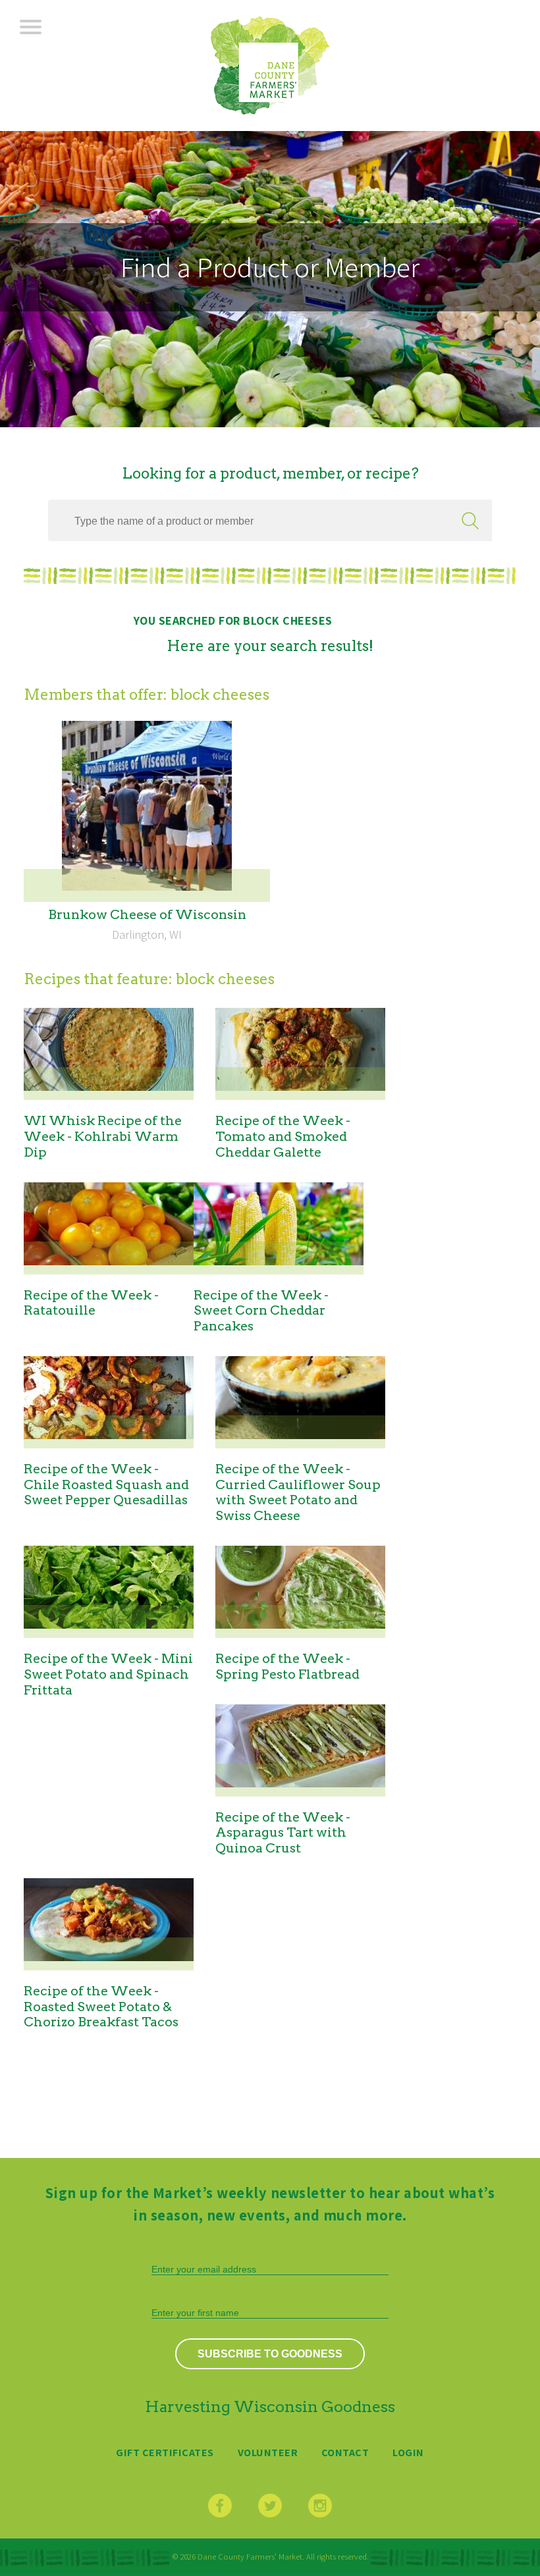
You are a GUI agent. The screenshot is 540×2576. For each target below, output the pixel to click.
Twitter (270, 2506)
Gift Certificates (165, 2452)
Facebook (220, 2506)
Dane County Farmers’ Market (270, 66)
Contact (345, 2452)
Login (408, 2452)
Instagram (320, 2506)
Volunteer (268, 2452)
